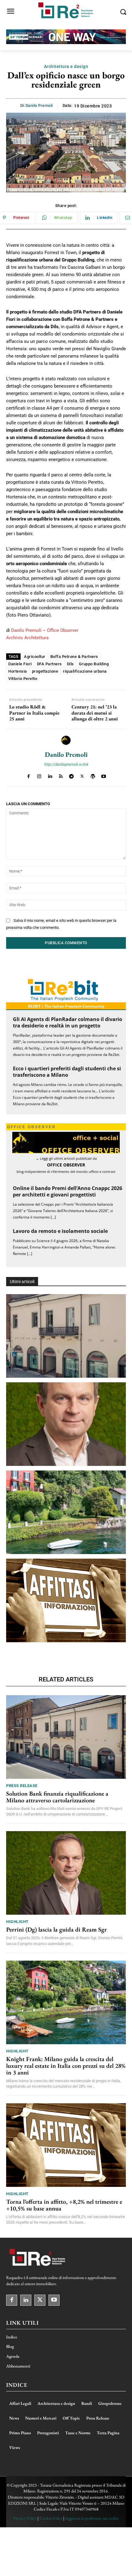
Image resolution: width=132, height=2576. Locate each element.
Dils (70, 664)
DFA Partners (49, 664)
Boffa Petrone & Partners (74, 657)
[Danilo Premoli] (66, 740)
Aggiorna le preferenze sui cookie (92, 2518)
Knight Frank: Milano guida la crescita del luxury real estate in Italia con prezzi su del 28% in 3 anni (66, 2066)
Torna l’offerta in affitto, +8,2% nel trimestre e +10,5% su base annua (64, 2205)
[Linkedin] (50, 775)
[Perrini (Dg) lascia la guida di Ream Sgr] (66, 1424)
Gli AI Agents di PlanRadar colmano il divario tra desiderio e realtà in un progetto (68, 1022)
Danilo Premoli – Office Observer (45, 630)
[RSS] (61, 775)
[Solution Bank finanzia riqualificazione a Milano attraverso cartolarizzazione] (66, 1336)
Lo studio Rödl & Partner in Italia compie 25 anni (34, 713)
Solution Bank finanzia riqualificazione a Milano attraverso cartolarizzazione (57, 1797)
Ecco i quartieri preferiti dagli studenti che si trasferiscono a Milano (67, 1072)
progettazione (45, 671)
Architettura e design (66, 66)
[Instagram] (39, 775)
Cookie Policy (51, 2518)
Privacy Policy (25, 2518)
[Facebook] (28, 775)
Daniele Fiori (20, 664)
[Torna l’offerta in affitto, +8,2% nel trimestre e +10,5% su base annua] (66, 1600)
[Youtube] (104, 775)
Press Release (22, 1786)
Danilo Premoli (39, 105)
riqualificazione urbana (85, 671)
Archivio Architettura (27, 638)
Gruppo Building (94, 664)
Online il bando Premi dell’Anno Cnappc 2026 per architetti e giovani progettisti (68, 1191)
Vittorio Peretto (23, 679)
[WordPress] (93, 775)
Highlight (17, 1922)
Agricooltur (35, 657)
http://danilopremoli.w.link (66, 764)
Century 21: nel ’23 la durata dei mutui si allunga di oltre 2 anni (95, 713)
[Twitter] (82, 775)
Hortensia (18, 671)
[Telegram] (71, 775)
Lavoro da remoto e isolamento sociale (60, 1231)
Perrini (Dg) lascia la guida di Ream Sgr (56, 1929)
